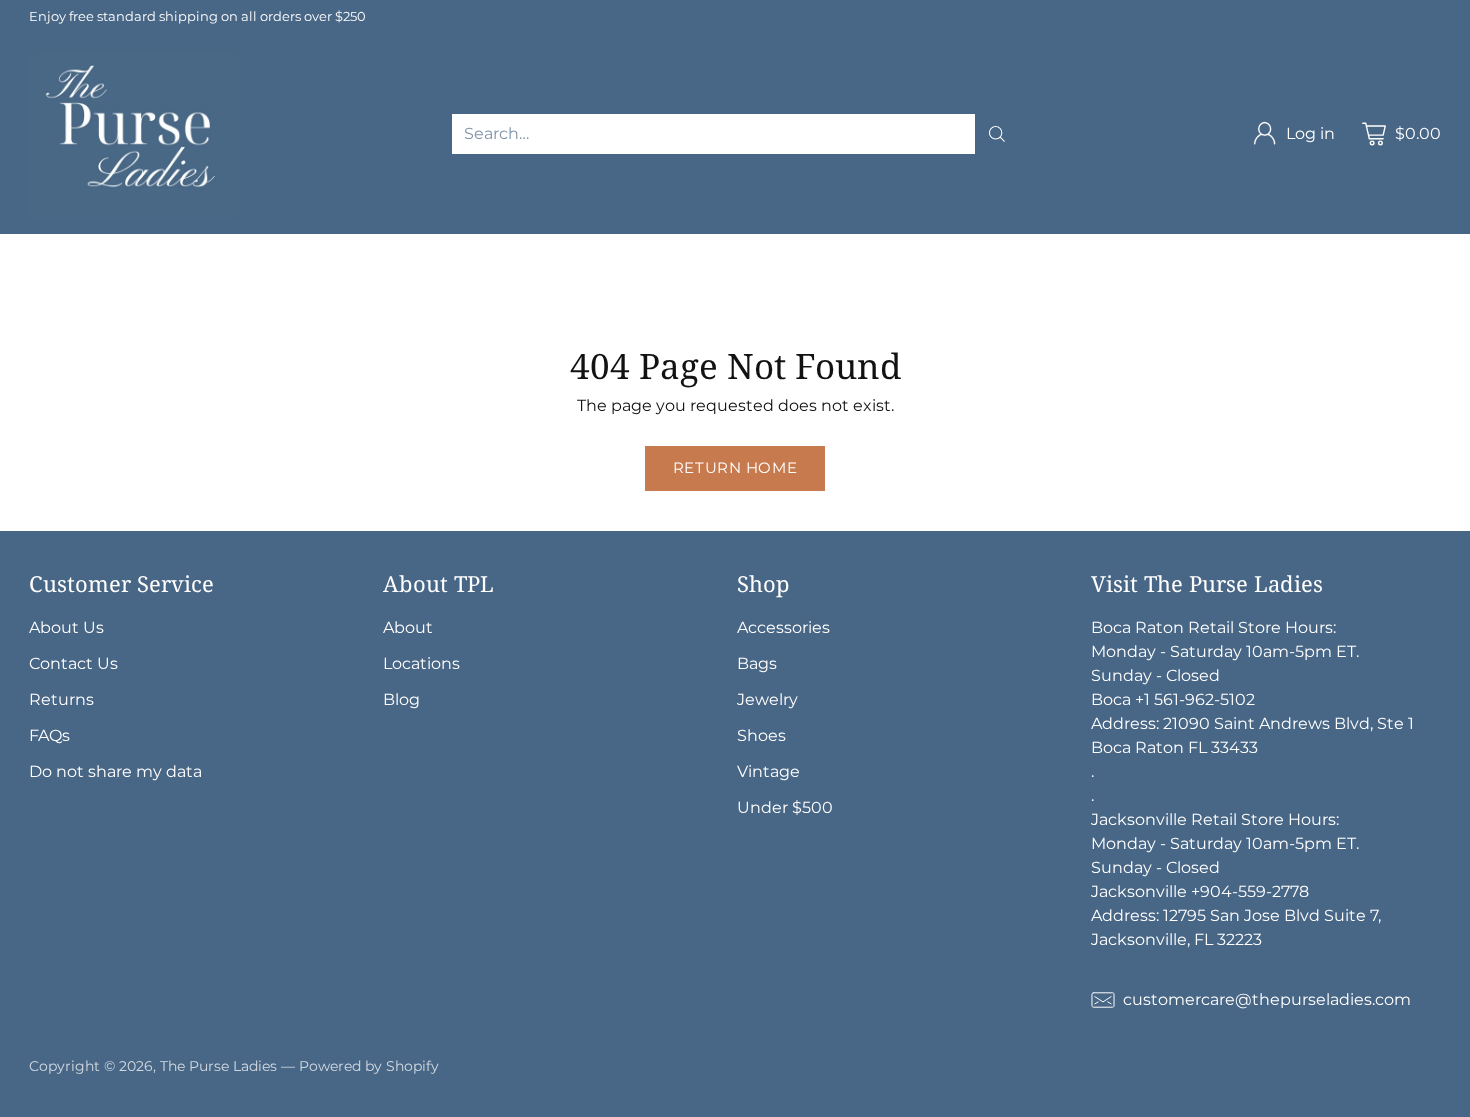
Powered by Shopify (369, 1066)
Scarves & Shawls (1082, 269)
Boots (869, 293)
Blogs (1026, 293)
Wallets (671, 269)
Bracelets (228, 293)
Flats (705, 293)
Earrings (322, 293)
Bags (97, 269)
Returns (61, 699)
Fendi (884, 245)
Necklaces (126, 293)
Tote (399, 269)
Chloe (1123, 245)
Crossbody (316, 269)
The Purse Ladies (218, 1066)
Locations (421, 663)
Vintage (948, 293)
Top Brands (166, 245)
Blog (401, 699)
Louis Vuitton (456, 245)
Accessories (571, 269)
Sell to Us (1110, 293)
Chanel (351, 245)
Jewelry (30, 293)
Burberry (1040, 245)
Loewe (26, 269)
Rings (402, 293)
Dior (619, 245)
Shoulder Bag (195, 269)
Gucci (556, 245)
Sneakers (785, 293)
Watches (484, 293)
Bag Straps (947, 269)
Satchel (471, 269)
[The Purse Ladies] (134, 134)
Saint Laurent (783, 245)
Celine (956, 245)
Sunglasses (770, 269)
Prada (682, 245)
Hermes (267, 245)
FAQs (49, 735)
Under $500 (785, 807)
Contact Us (73, 663)
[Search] (997, 134)
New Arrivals (49, 245)
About (408, 627)
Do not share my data (115, 771)
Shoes (568, 293)
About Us (66, 627)
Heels (639, 293)
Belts (859, 269)
